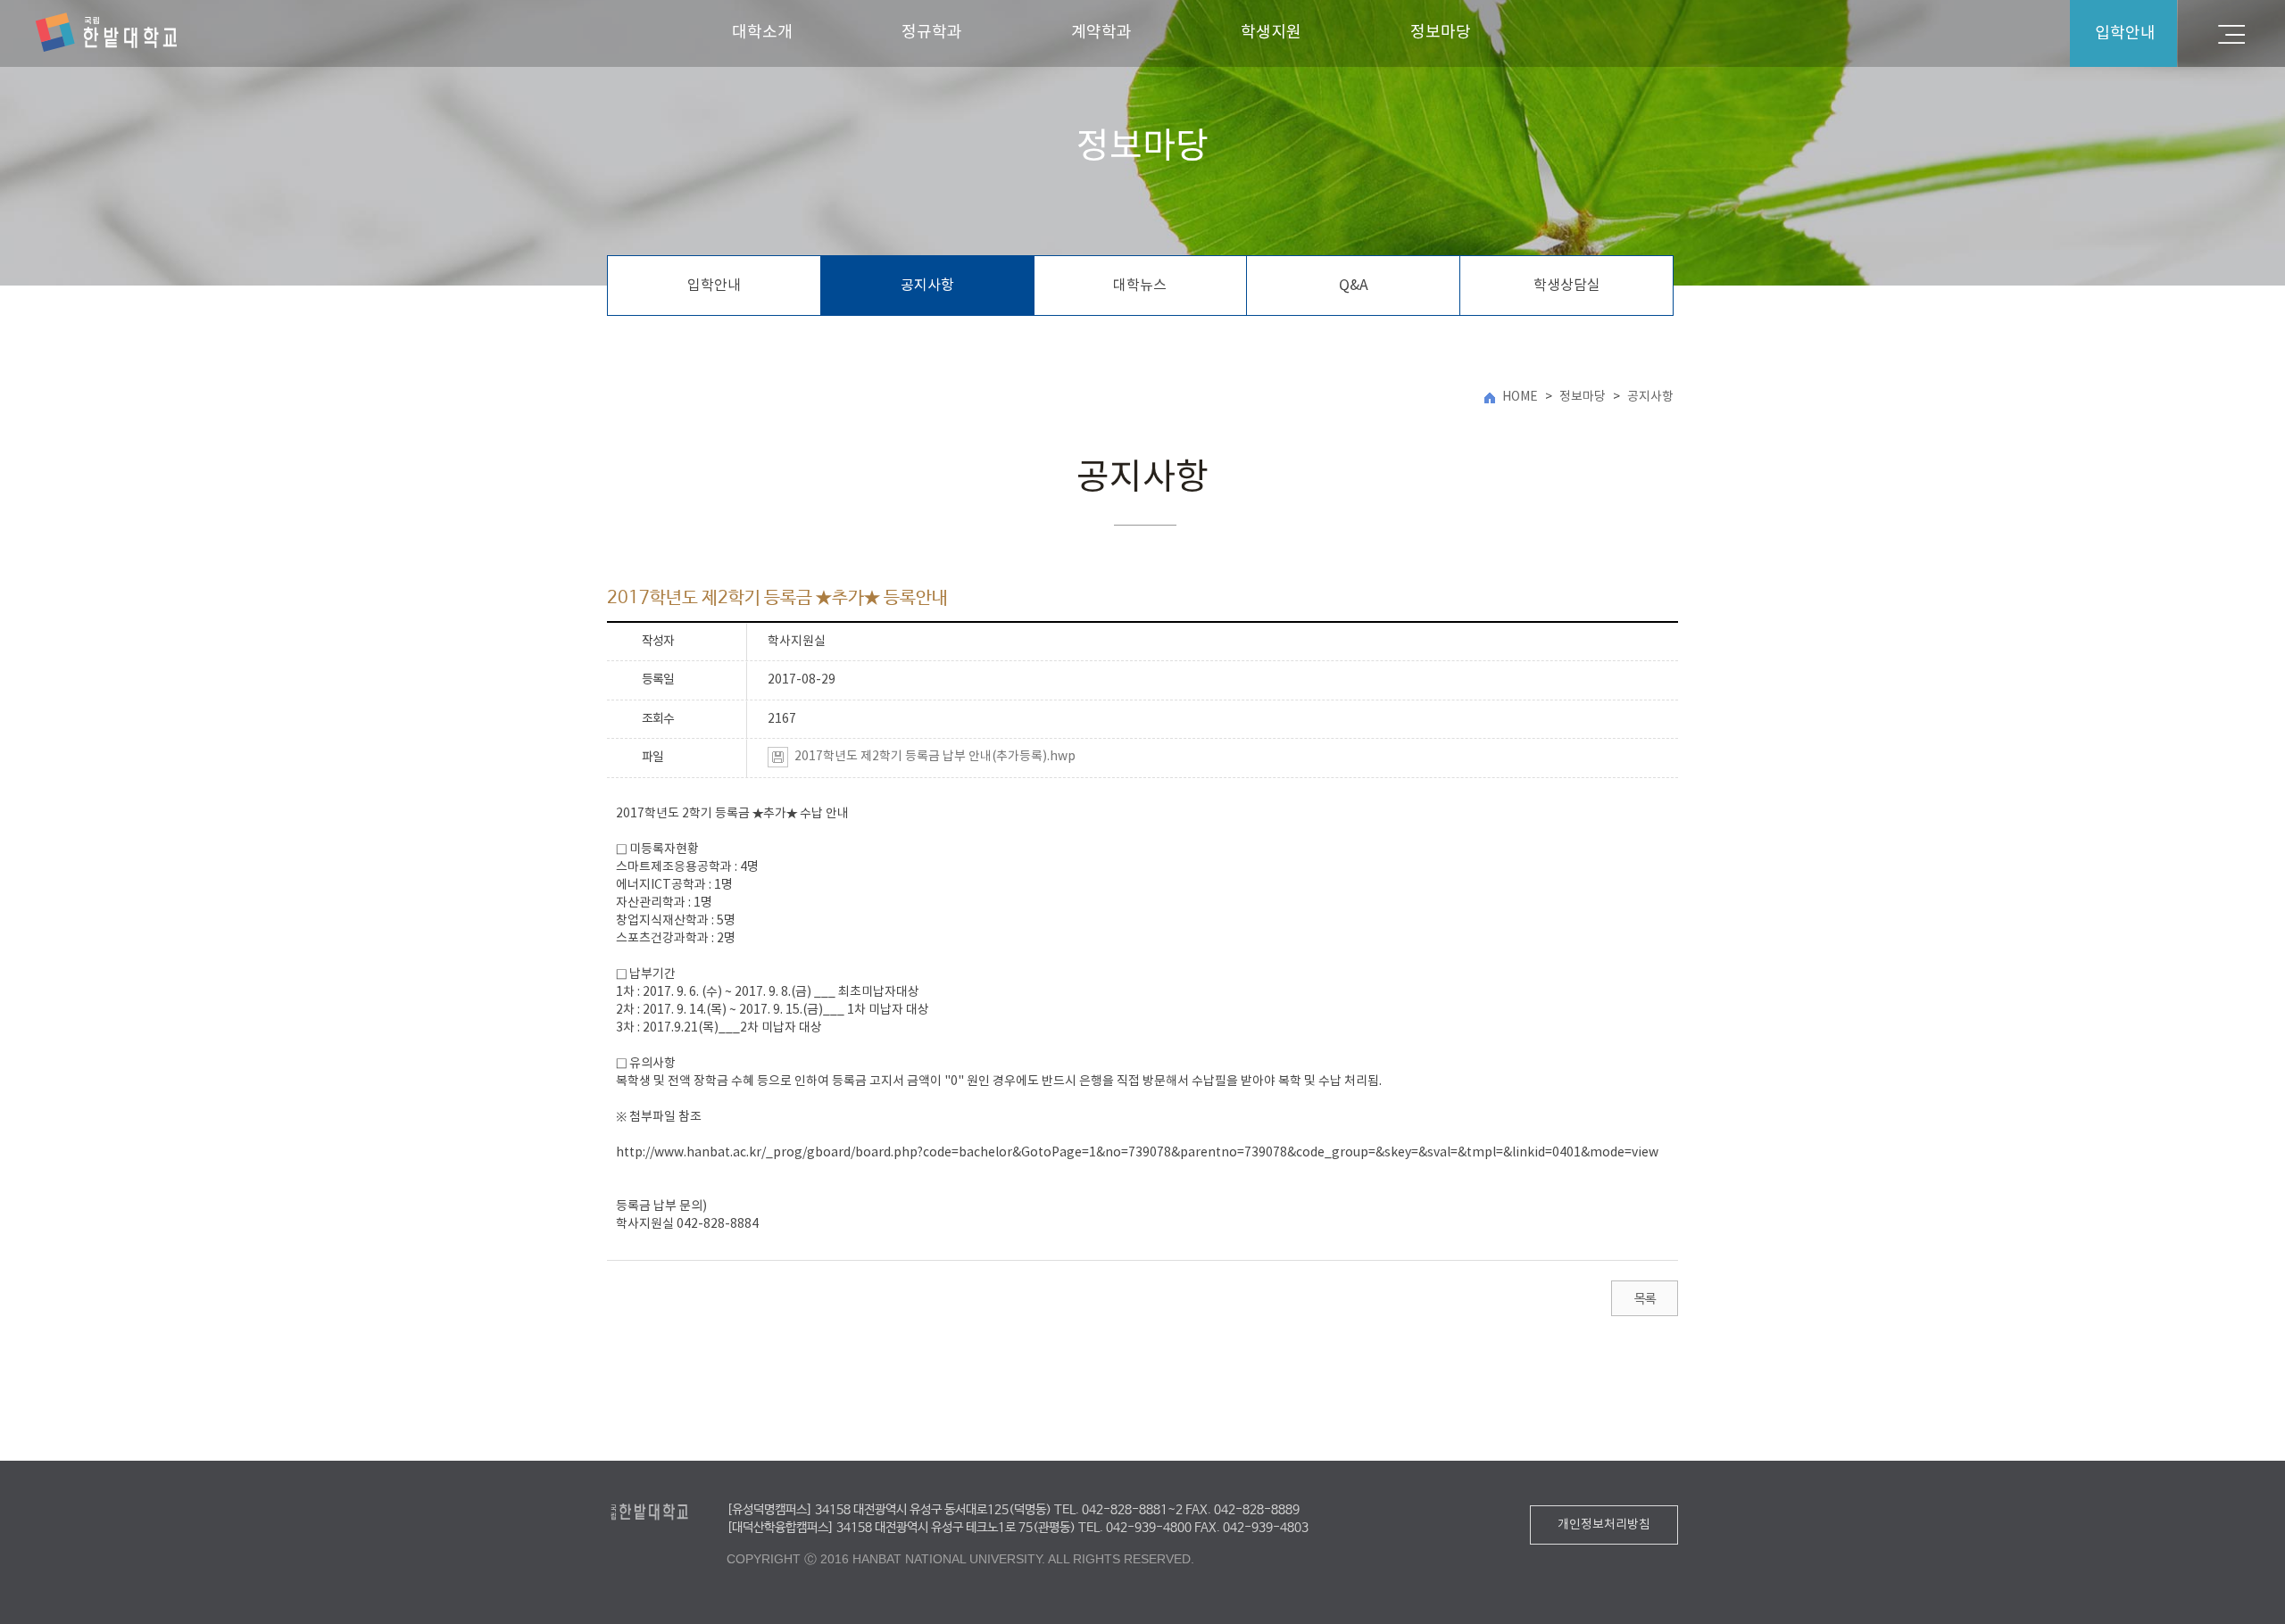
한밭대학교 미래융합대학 (106, 33)
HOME (1520, 397)
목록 (1645, 1299)
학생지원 (1271, 33)
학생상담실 (1567, 286)
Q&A (1354, 286)
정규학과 (932, 33)
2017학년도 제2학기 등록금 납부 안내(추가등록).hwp (935, 757)
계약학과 (1101, 33)
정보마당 (1441, 33)
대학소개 (762, 33)
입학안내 (714, 286)
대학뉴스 (1140, 286)
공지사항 (927, 286)
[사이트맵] (2231, 33)
